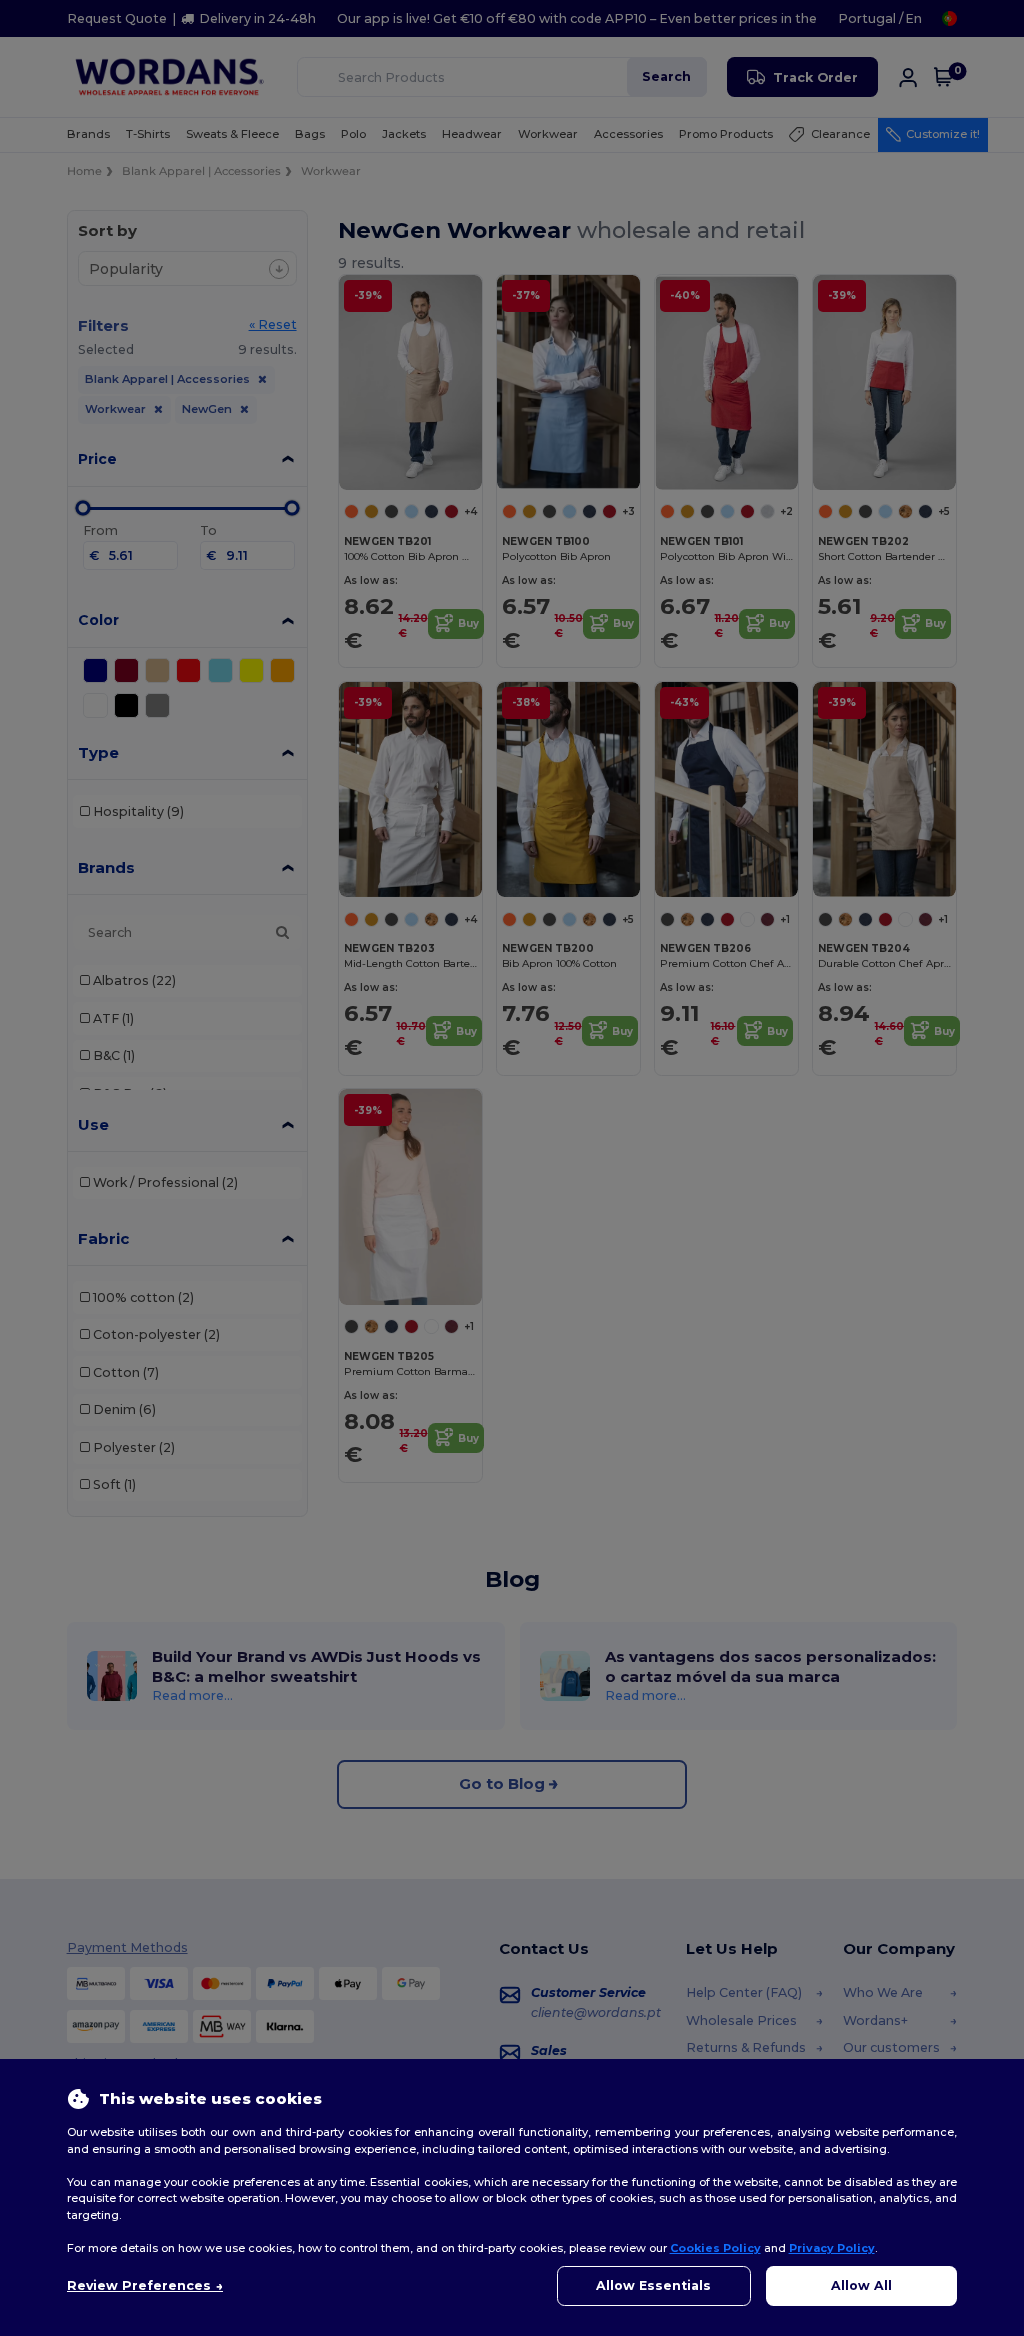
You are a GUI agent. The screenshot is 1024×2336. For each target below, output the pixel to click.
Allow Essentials (653, 2285)
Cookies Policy (715, 2248)
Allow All (861, 2285)
